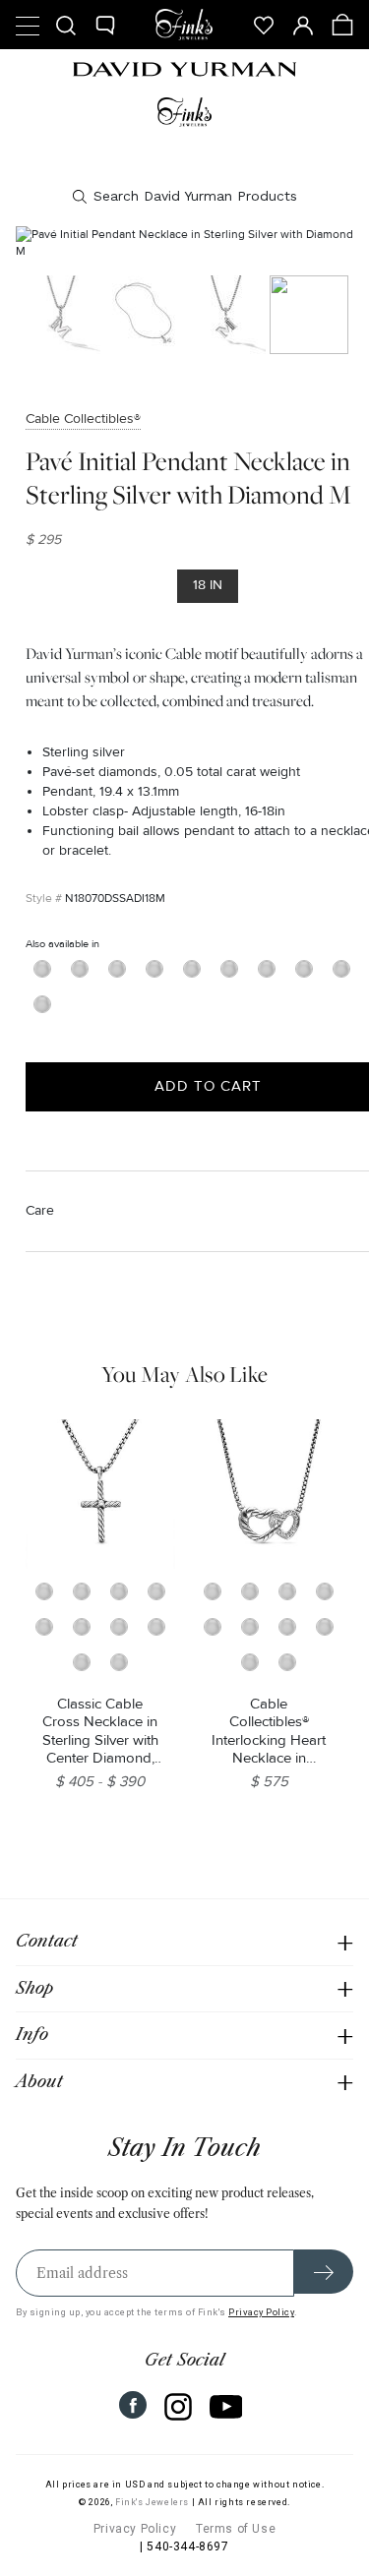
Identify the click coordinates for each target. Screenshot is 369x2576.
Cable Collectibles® (83, 419)
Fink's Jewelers (152, 2502)
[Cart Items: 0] (342, 25)
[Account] (303, 25)
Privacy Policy (261, 2312)
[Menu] (27, 25)
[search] (185, 197)
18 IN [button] (208, 585)
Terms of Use (236, 2529)
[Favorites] (264, 25)
